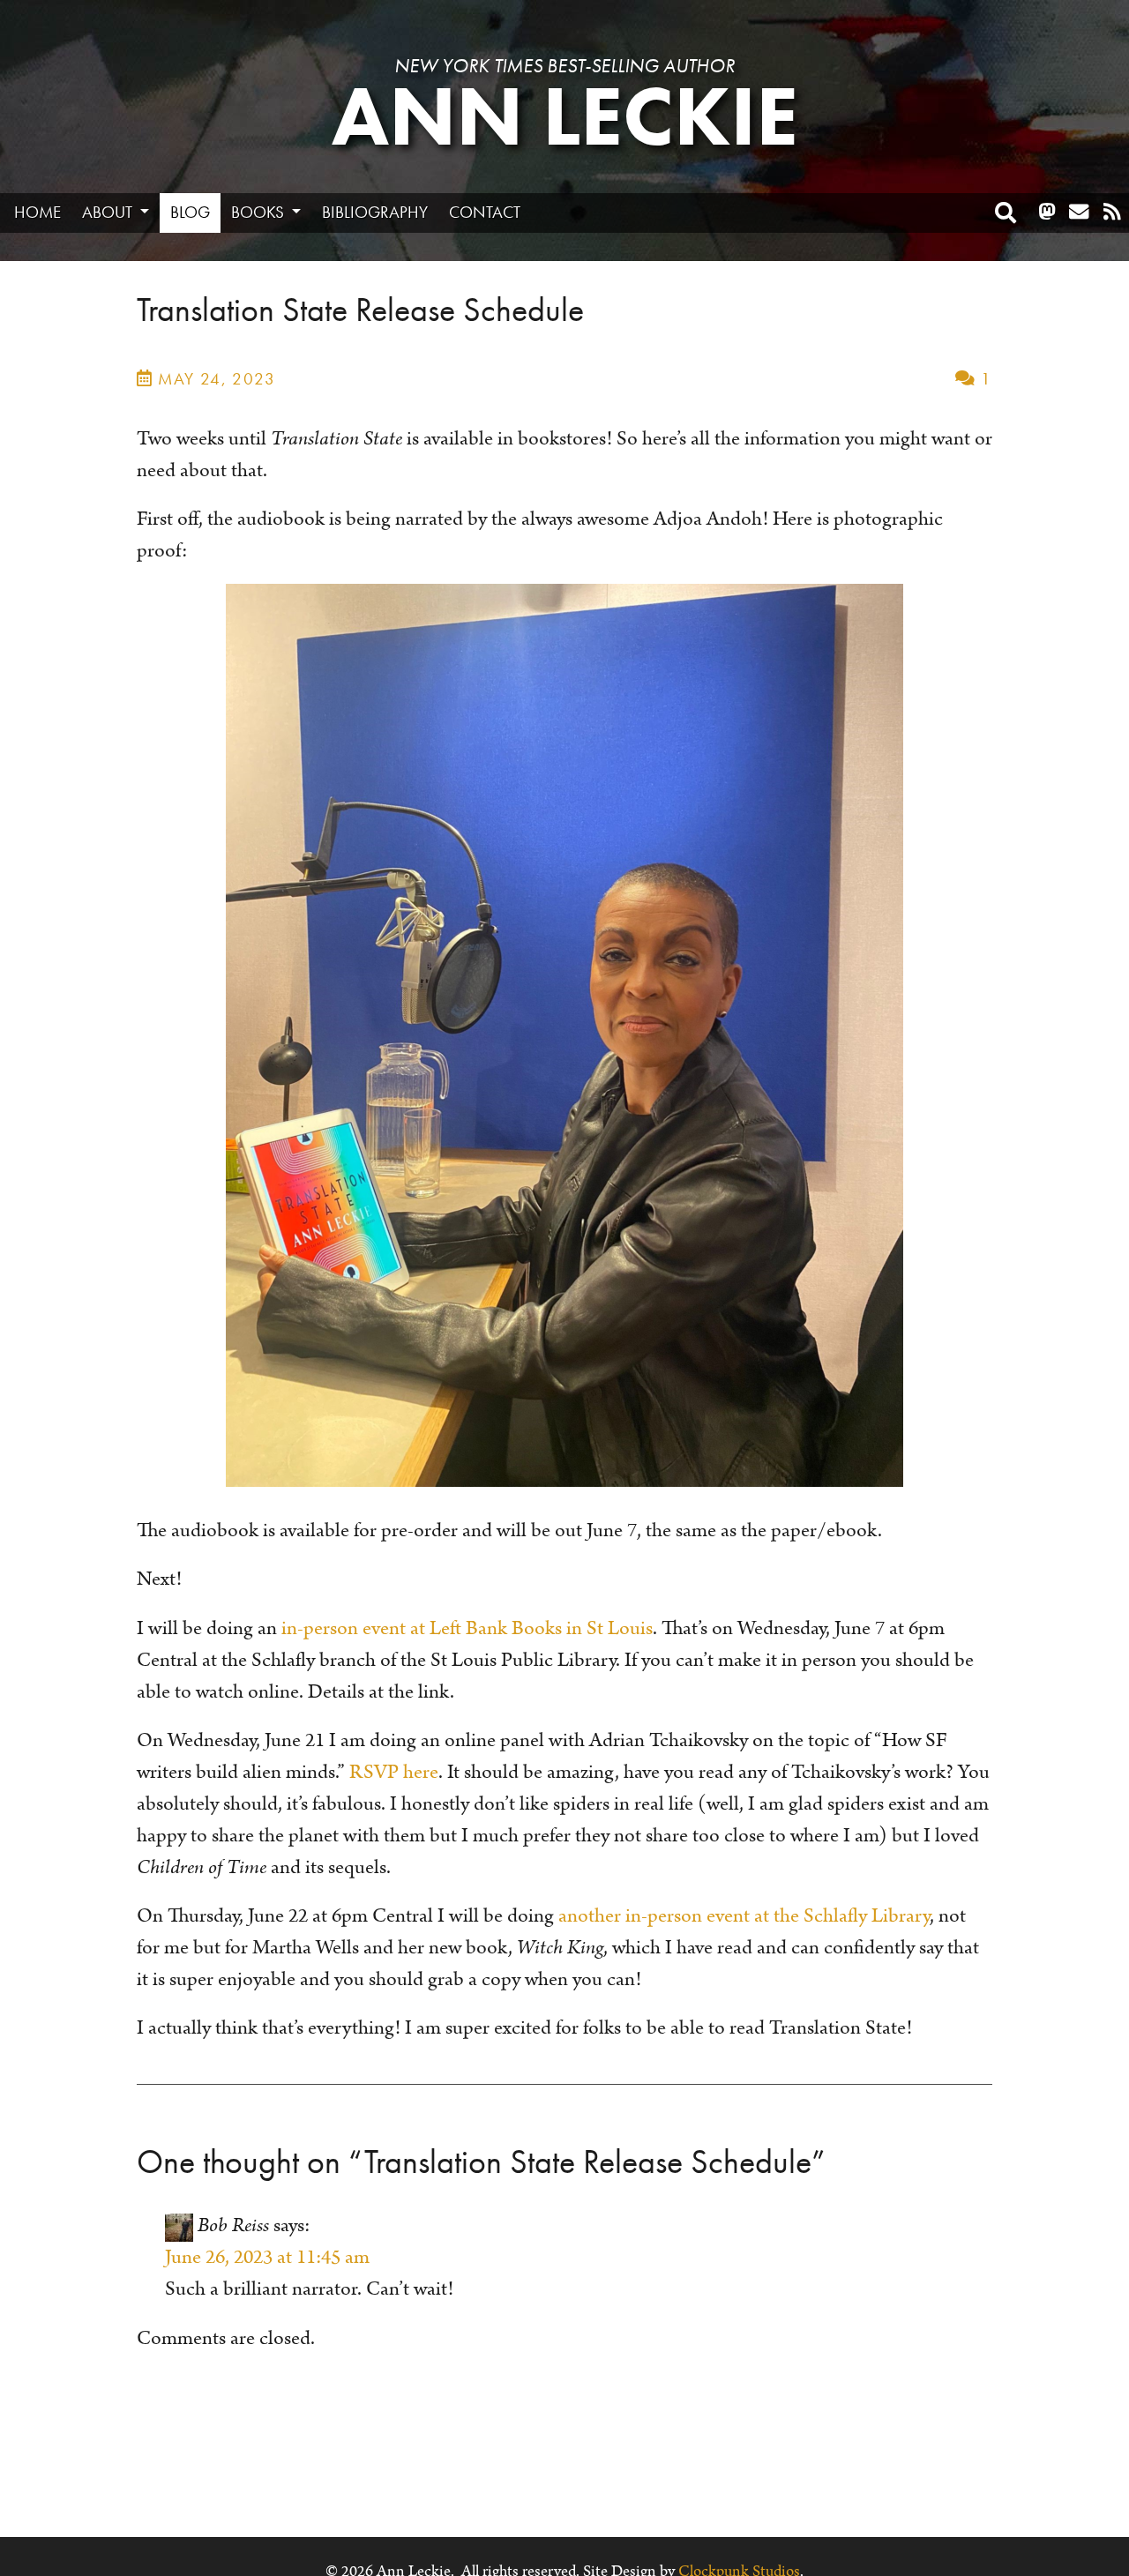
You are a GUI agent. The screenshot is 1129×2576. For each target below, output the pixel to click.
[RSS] (1112, 213)
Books (259, 212)
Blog (190, 212)
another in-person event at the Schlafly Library (744, 1916)
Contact (485, 212)
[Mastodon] (1047, 213)
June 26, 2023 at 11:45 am (267, 2257)
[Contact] (1079, 213)
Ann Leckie (565, 117)
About (109, 212)
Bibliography (375, 212)
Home (37, 212)
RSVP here (394, 1772)
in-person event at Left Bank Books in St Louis (467, 1628)
